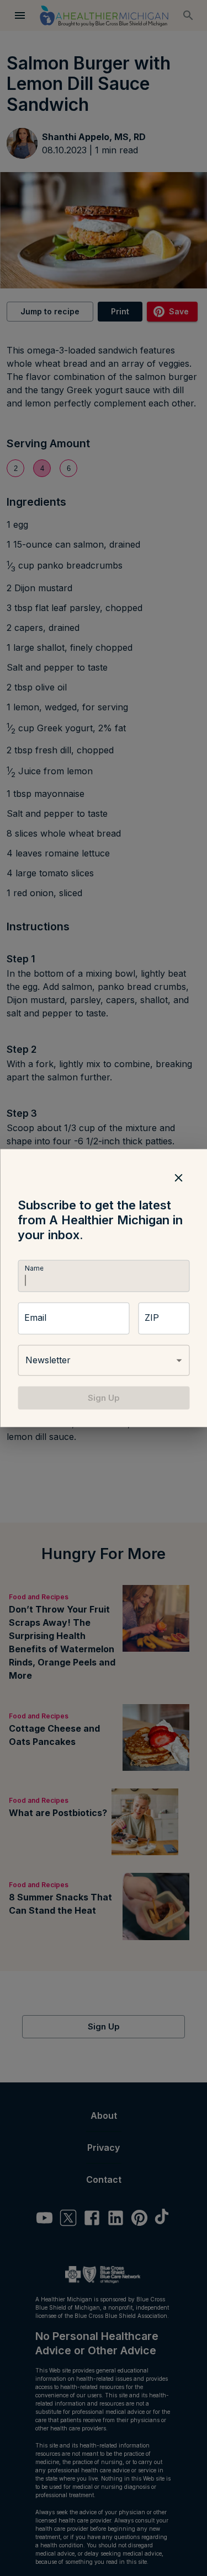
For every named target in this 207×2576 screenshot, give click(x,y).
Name (34, 1268)
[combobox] (104, 1361)
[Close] (178, 1177)
